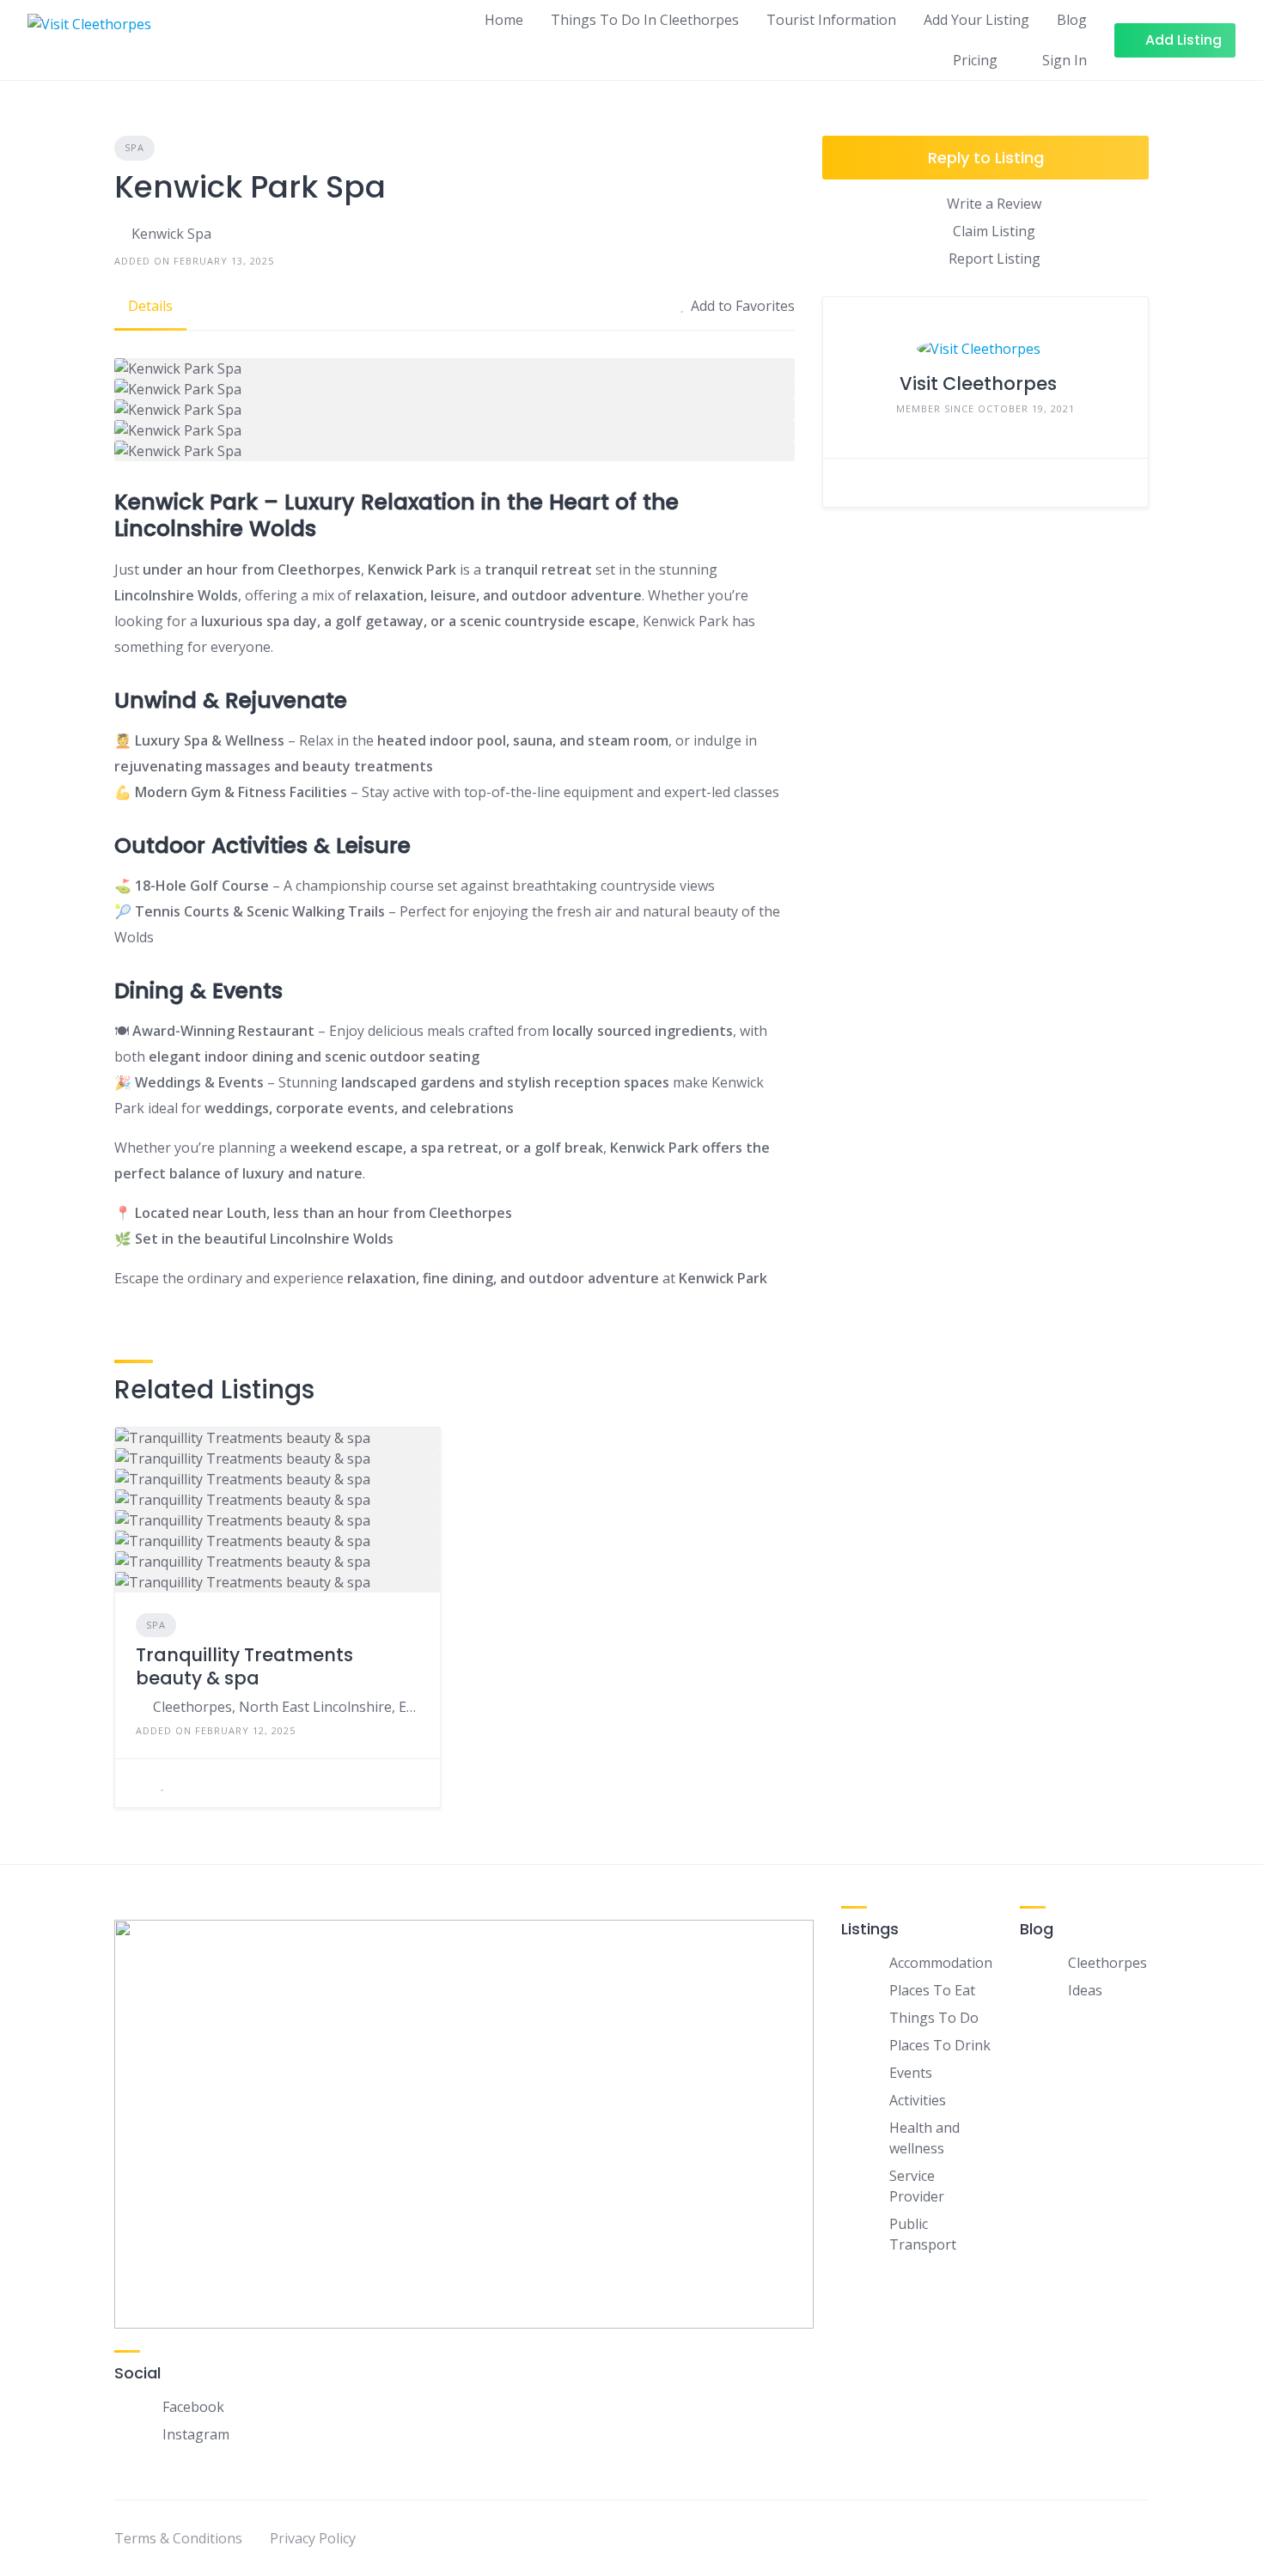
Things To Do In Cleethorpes (645, 20)
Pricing (975, 60)
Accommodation (941, 1963)
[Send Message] (849, 483)
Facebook (193, 2407)
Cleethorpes (1107, 1963)
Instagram (196, 2434)
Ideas (1085, 1990)
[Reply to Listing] (141, 1783)
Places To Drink (940, 2045)
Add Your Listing (976, 20)
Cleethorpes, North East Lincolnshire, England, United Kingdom (286, 1707)
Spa (134, 147)
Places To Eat (932, 1990)
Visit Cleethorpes (978, 384)
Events (911, 2073)
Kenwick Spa (171, 234)
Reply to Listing (986, 158)
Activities (918, 2100)
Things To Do (934, 2018)
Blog (1072, 20)
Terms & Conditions (178, 2538)
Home (504, 20)
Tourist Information (831, 20)
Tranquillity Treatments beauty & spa (244, 1666)
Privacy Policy (313, 2538)
